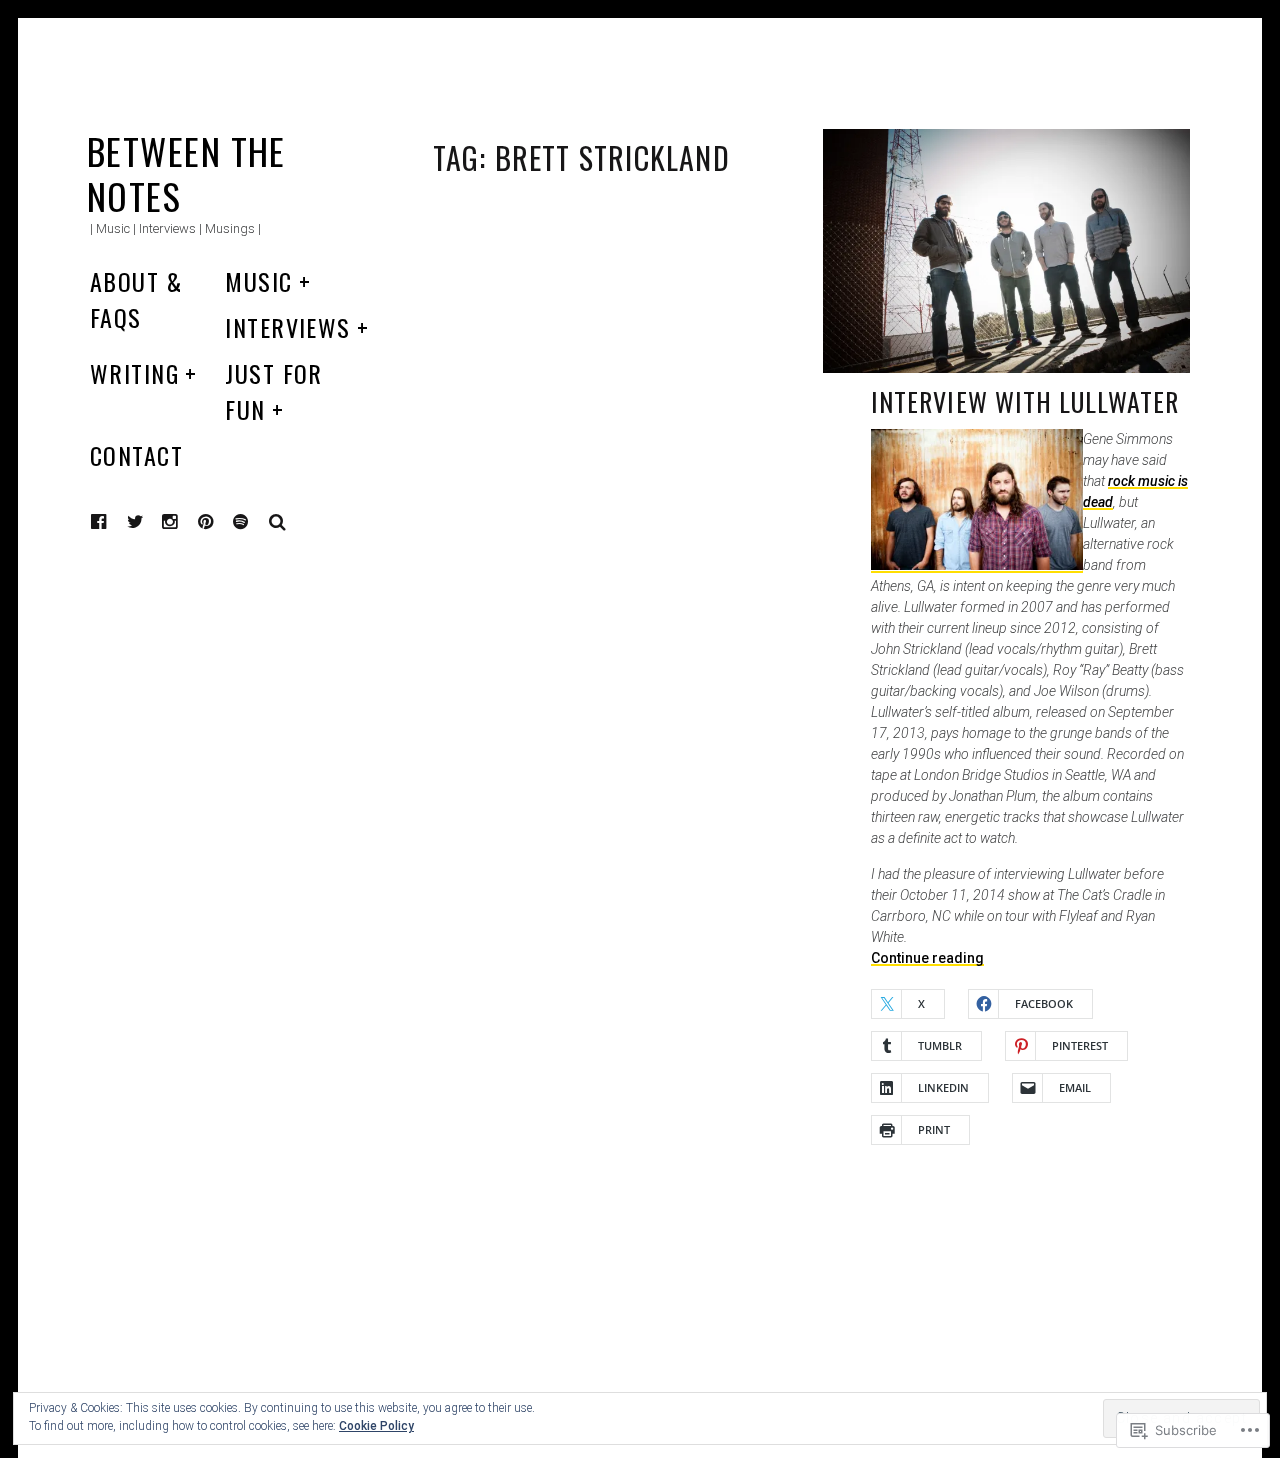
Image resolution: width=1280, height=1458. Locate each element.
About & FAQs (136, 299)
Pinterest (221, 521)
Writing (134, 373)
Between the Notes (186, 173)
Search (278, 522)
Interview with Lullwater (1025, 401)
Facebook (114, 521)
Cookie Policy (376, 1426)
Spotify (256, 521)
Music (258, 281)
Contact (136, 455)
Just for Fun (274, 391)
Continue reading (927, 958)
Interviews (287, 327)
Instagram (185, 521)
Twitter (136, 522)
